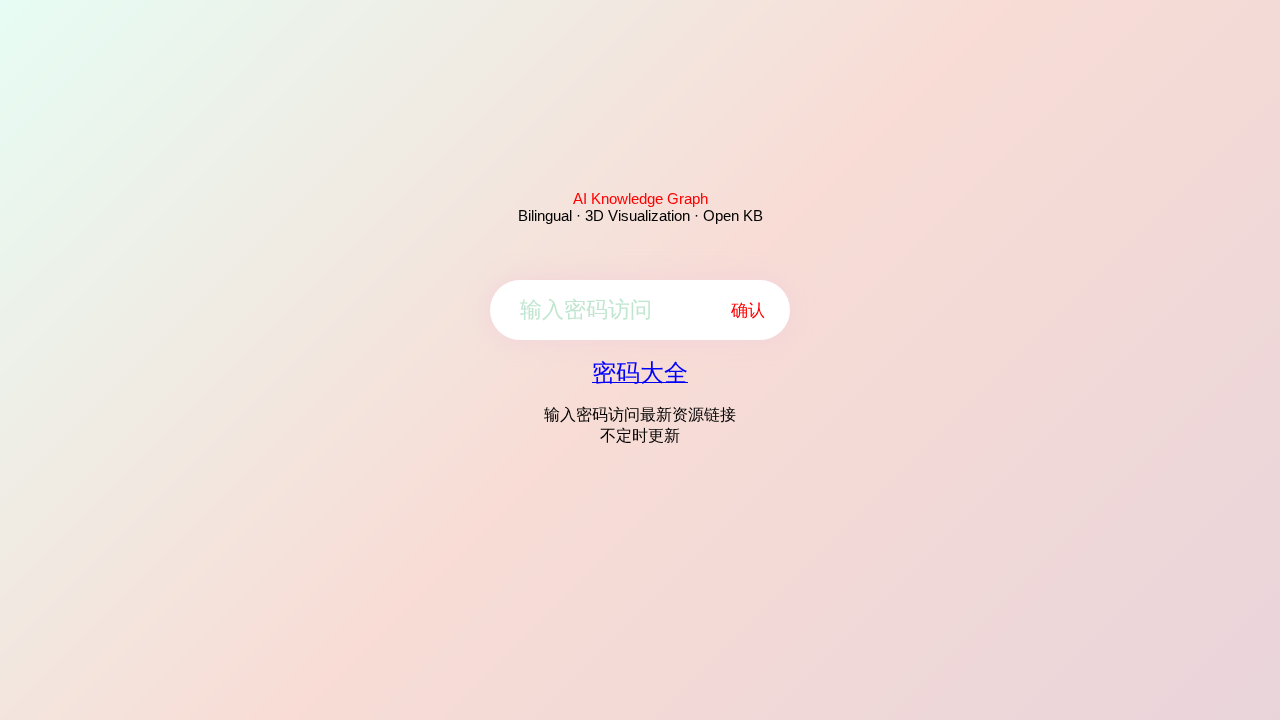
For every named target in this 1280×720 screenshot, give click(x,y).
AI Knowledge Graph (640, 198)
